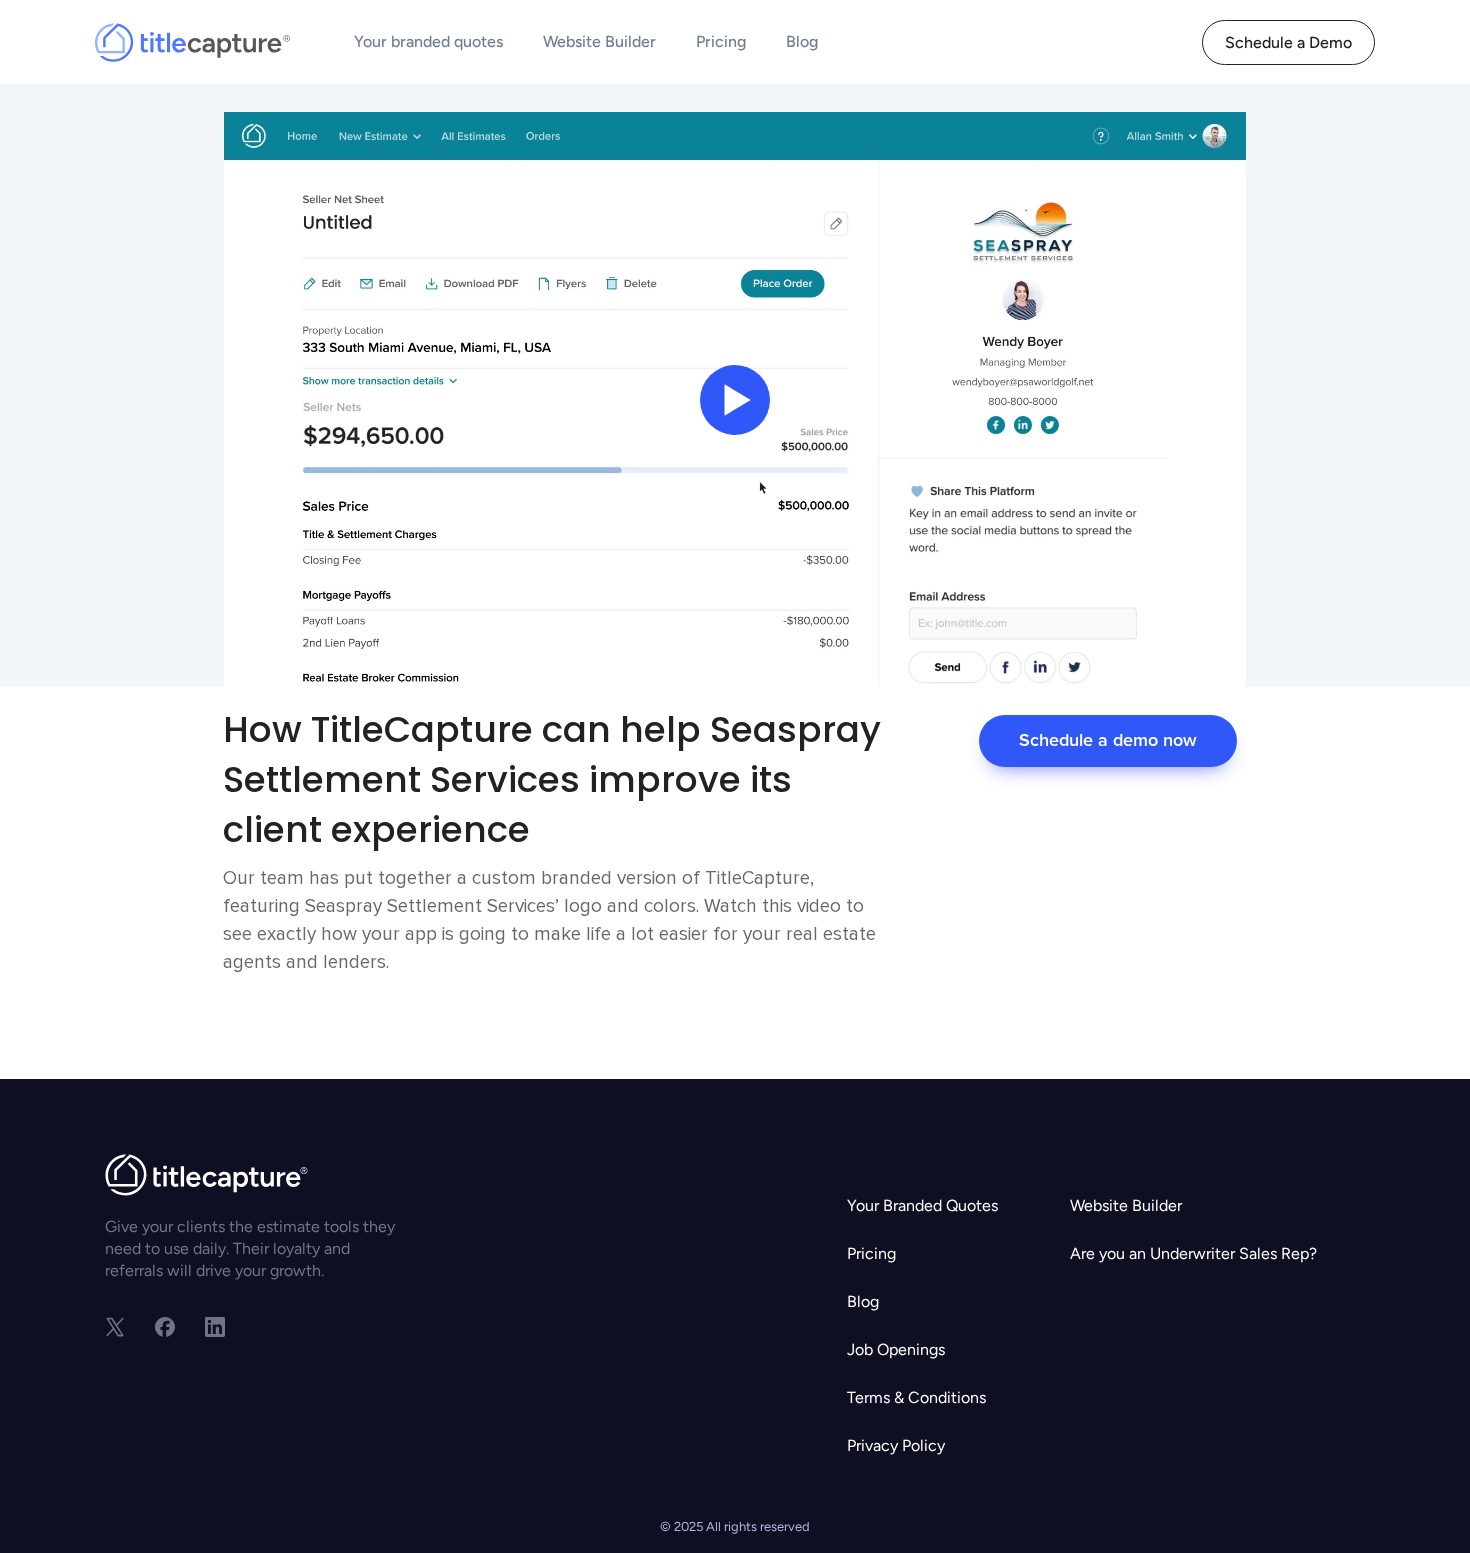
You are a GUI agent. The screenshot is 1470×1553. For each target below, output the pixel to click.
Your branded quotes (428, 41)
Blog (802, 41)
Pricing (721, 41)
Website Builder (599, 41)
